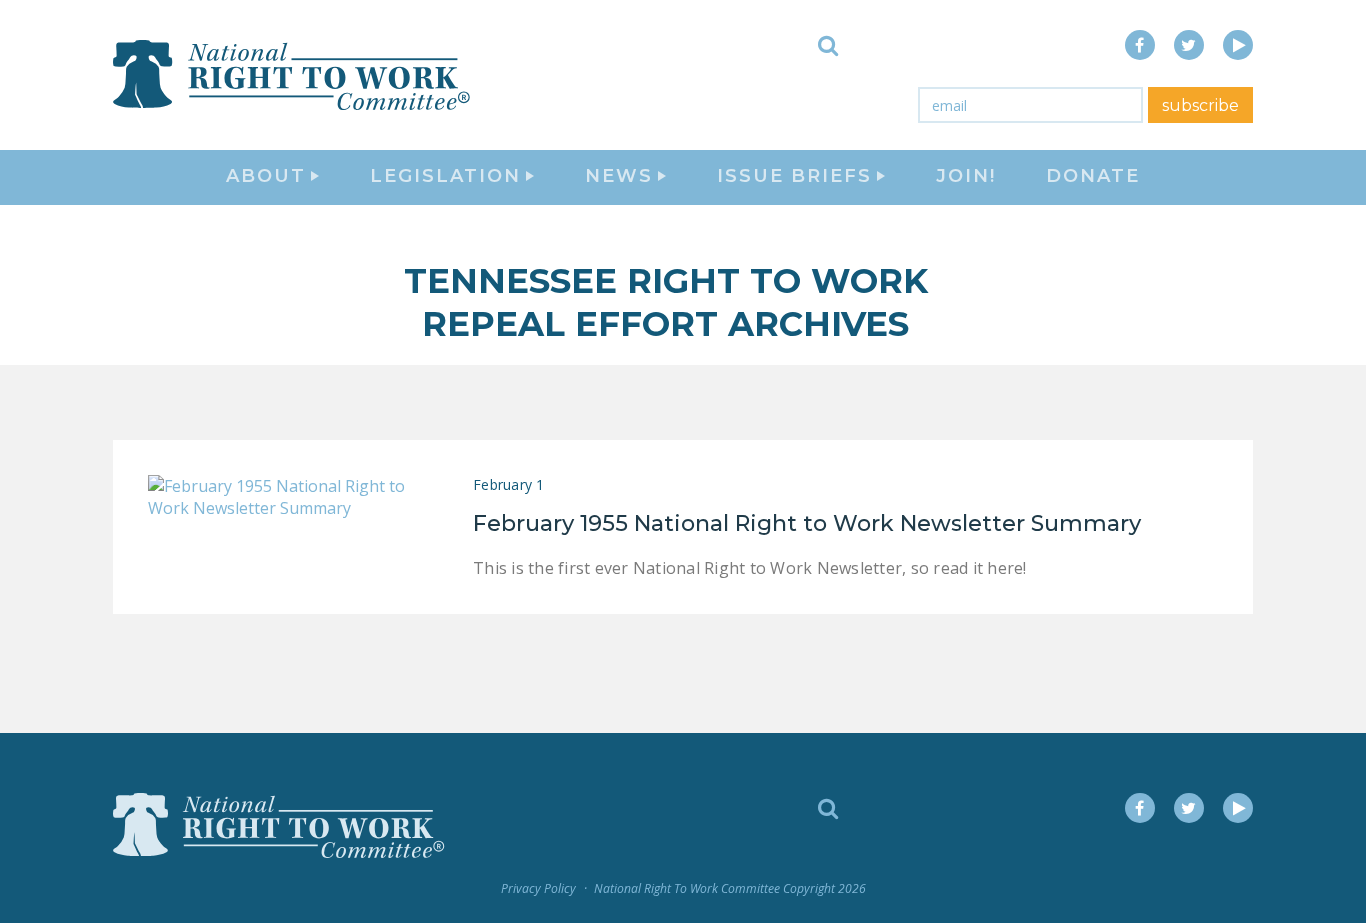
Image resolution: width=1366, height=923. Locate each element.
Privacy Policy (538, 888)
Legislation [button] (445, 176)
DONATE (1093, 176)
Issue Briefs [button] (794, 176)
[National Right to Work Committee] (293, 75)
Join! (966, 176)
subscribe (1200, 105)
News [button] (619, 176)
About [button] (266, 176)
